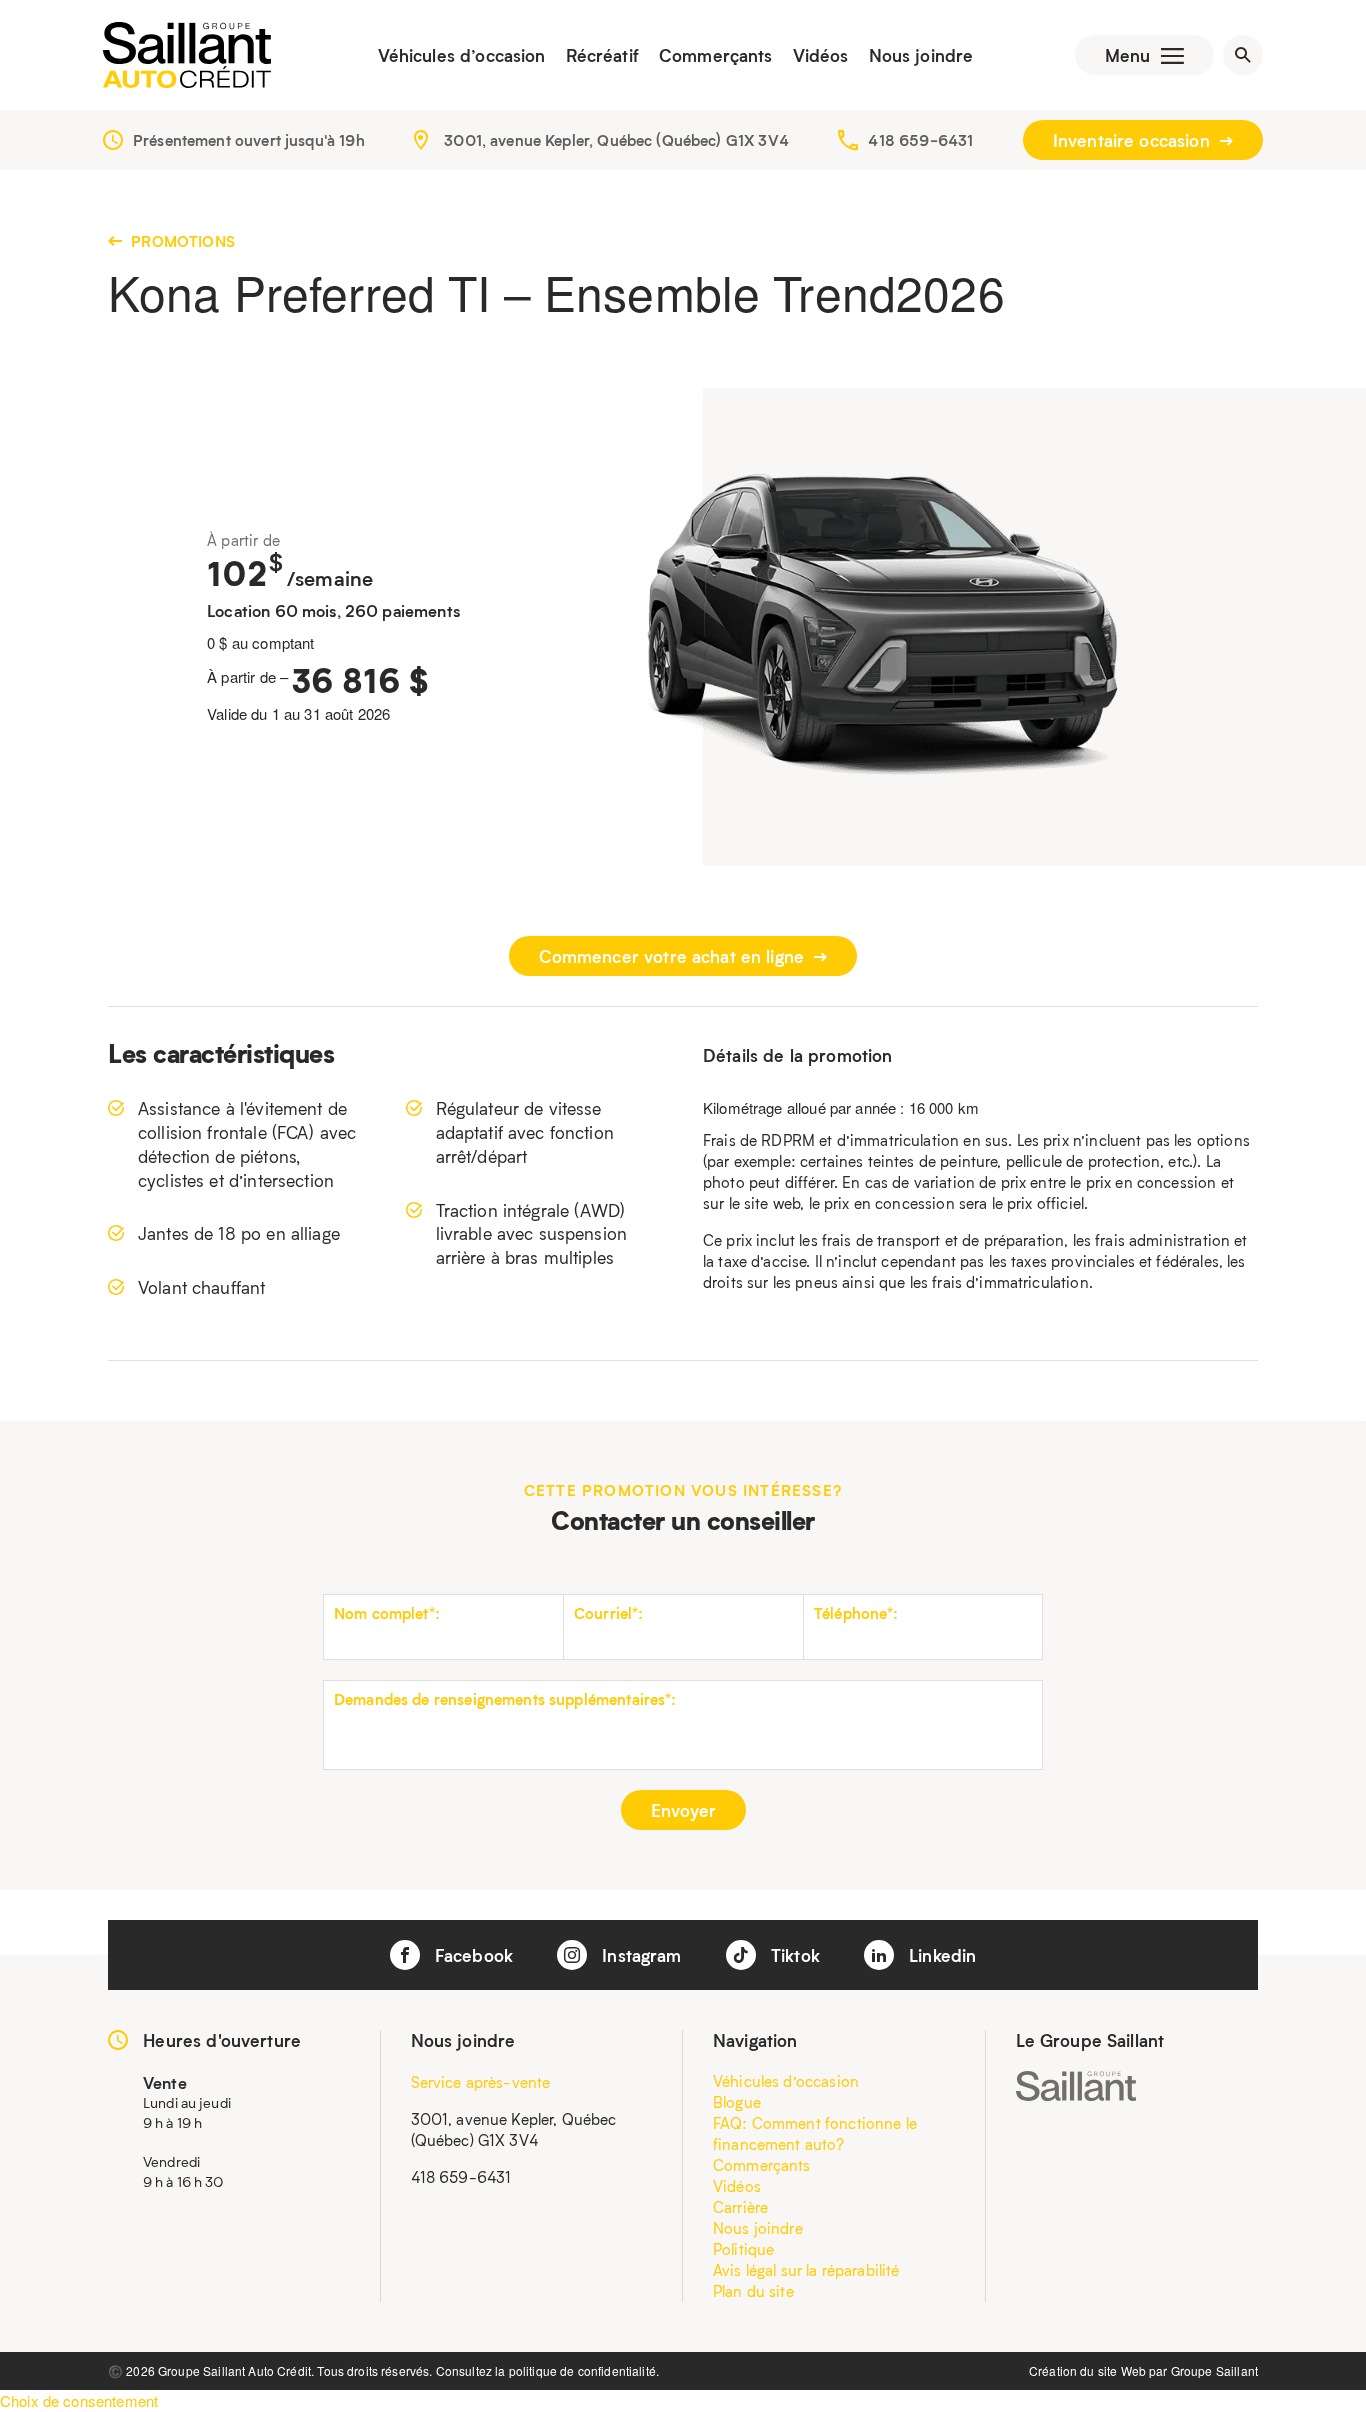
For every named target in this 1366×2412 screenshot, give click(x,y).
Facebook (471, 1955)
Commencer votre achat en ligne (674, 956)
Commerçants (716, 55)
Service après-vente (481, 2082)
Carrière (740, 2207)
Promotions (181, 241)
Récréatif (602, 55)
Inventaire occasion (1134, 140)
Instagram (639, 1955)
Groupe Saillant (1214, 2370)
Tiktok (793, 1955)
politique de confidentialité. (584, 2370)
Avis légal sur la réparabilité (806, 2270)
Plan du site (753, 2291)
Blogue (737, 2102)
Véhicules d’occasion (462, 55)
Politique (743, 2249)
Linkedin (940, 1955)
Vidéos (821, 55)
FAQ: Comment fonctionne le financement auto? (815, 2133)
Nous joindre (921, 55)
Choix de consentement (79, 2400)
